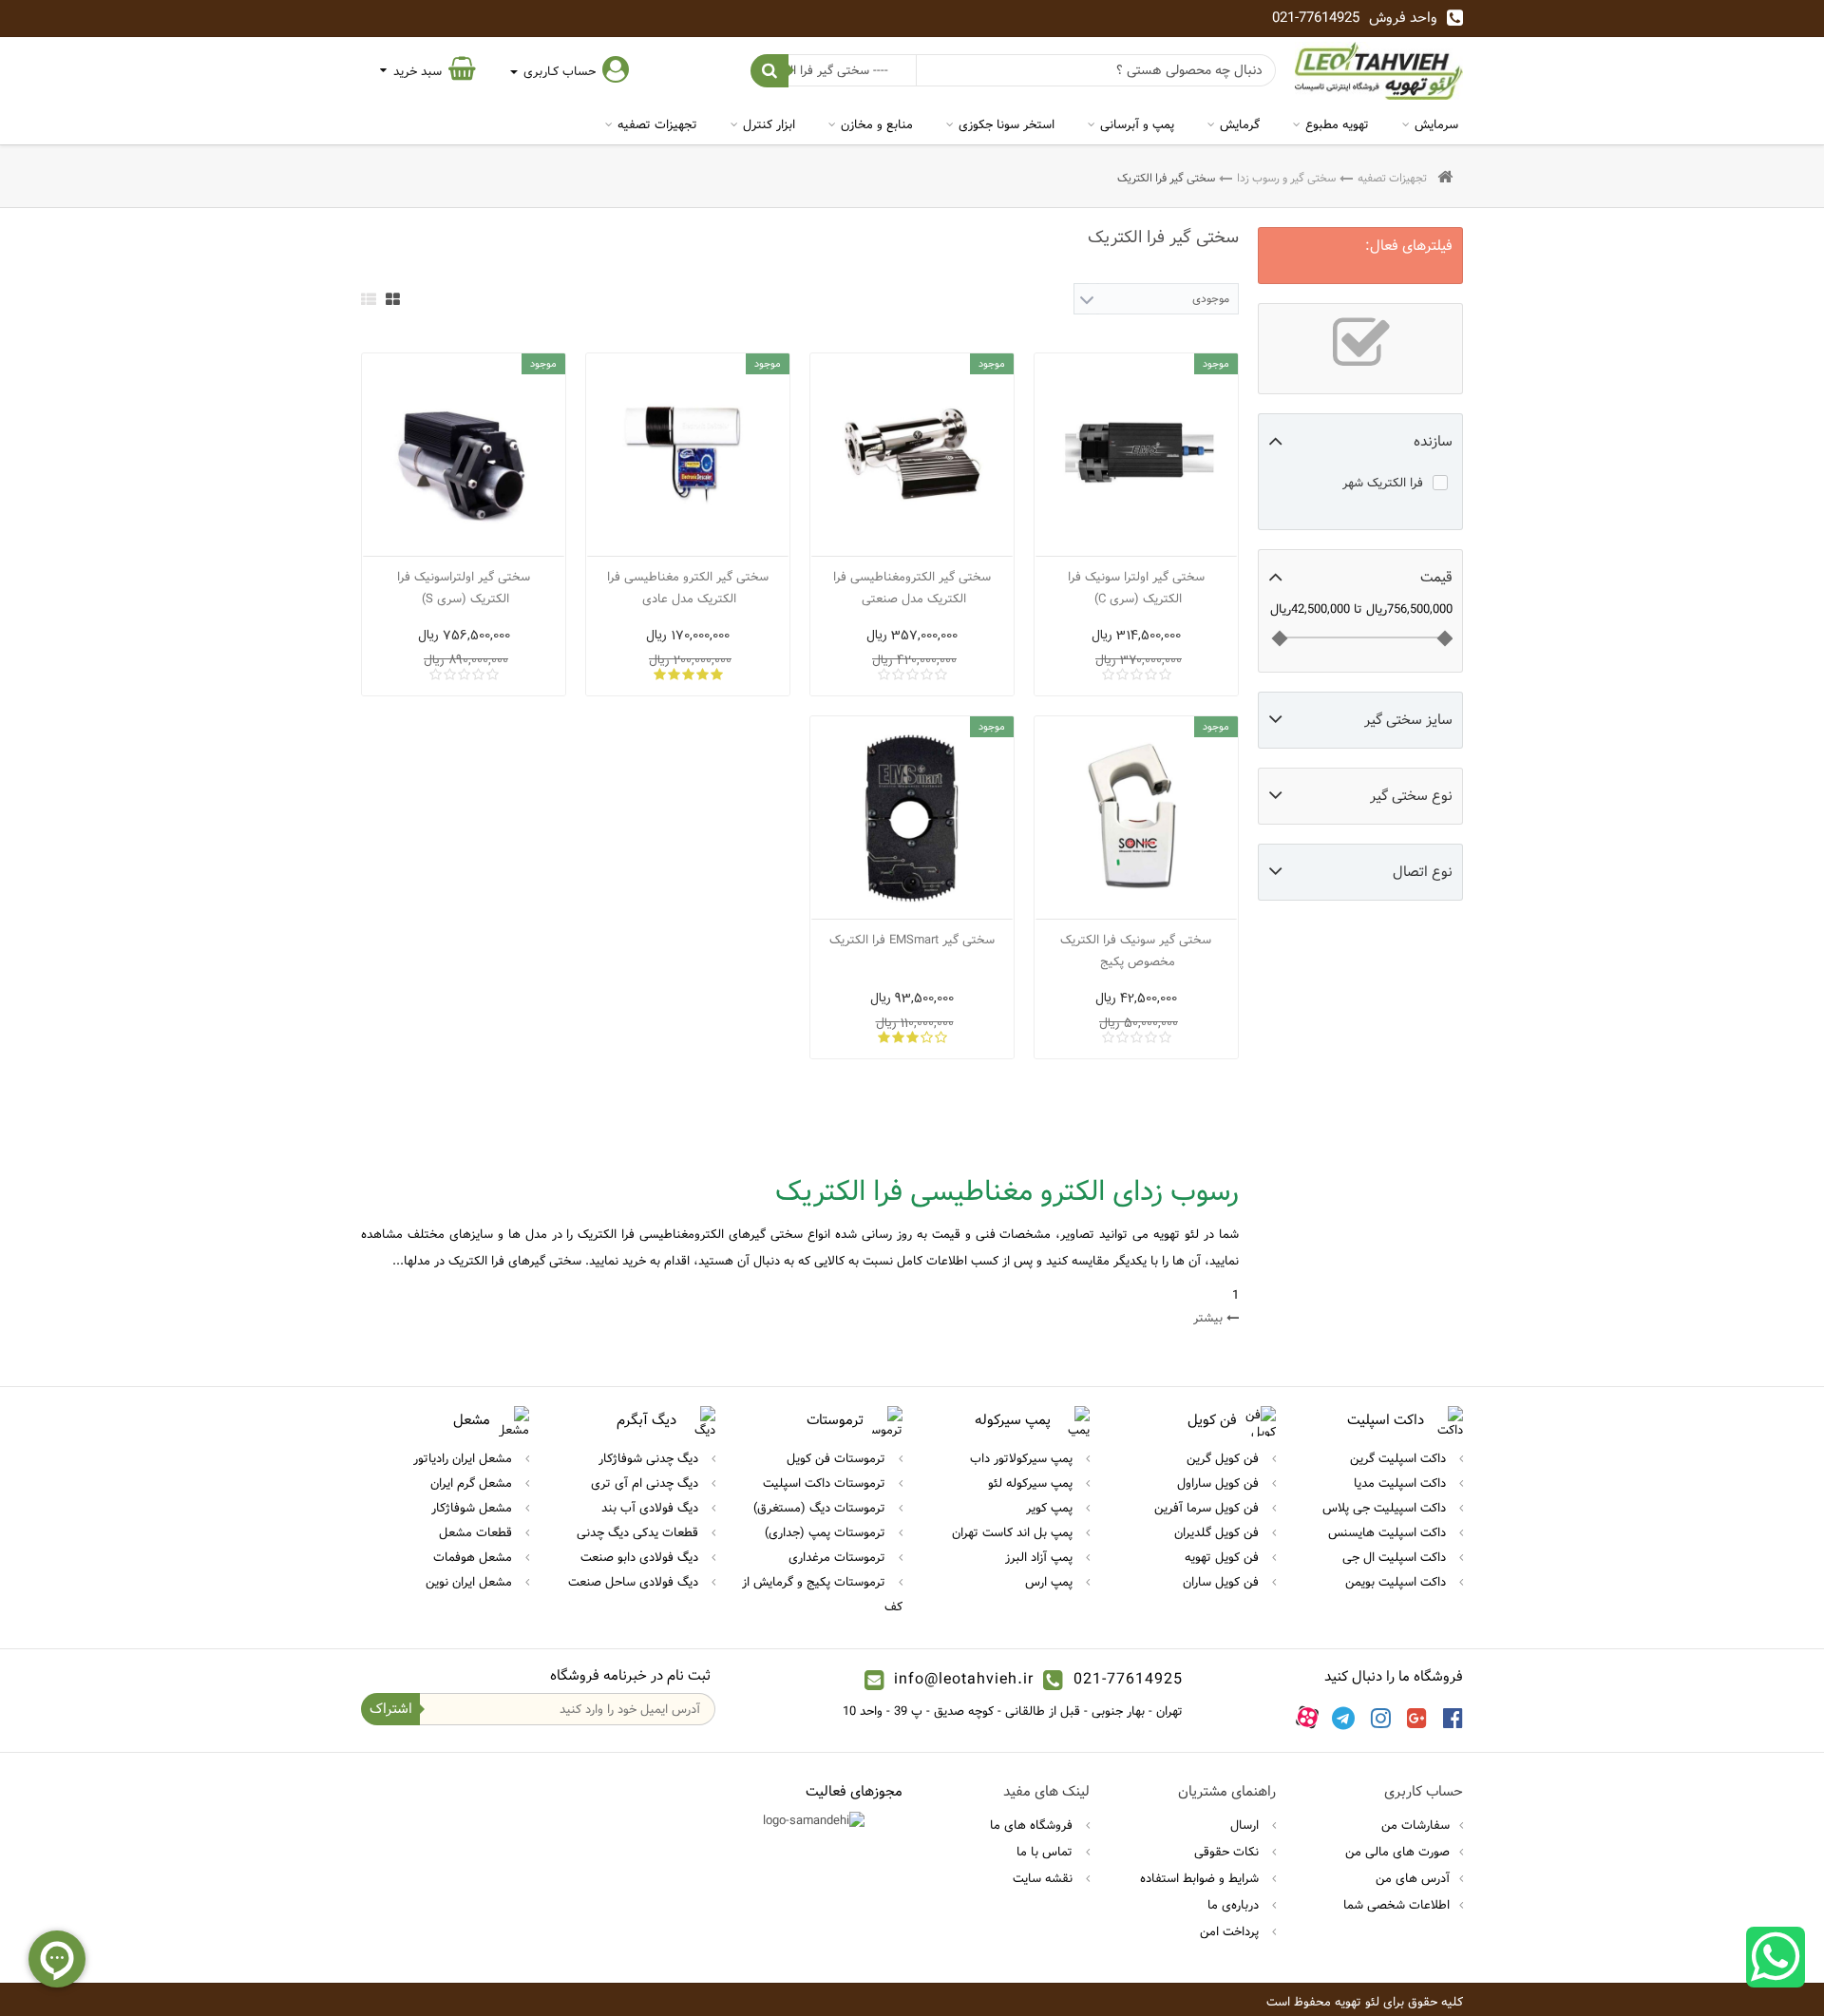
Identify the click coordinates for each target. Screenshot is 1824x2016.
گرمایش (1240, 124)
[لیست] (369, 299)
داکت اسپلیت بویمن (1397, 1582)
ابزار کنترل (769, 124)
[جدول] (393, 299)
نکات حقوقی (1228, 1852)
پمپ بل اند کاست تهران (1014, 1532)
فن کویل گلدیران (1218, 1532)
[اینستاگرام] (1381, 1718)
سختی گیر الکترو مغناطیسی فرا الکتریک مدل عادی (688, 588)
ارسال (1246, 1825)
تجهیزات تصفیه (657, 124)
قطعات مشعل (477, 1532)
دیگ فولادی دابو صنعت (641, 1557)
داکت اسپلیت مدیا (1402, 1483)
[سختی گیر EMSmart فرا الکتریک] (912, 818)
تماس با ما (1046, 1852)
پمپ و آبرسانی (1137, 124)
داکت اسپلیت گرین (1400, 1458)
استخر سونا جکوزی (1007, 124)
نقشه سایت (1045, 1878)
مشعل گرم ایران (473, 1483)
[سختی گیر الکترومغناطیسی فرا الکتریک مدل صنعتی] (912, 455)
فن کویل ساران (1223, 1582)
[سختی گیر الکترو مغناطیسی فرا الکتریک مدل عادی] (688, 455)
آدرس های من (1413, 1878)
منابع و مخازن (877, 124)
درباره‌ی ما (1235, 1905)
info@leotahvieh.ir (964, 1679)
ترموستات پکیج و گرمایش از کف (822, 1594)
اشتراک (391, 1709)
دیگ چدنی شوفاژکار (650, 1458)
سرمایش (1436, 124)
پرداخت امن (1231, 1931)
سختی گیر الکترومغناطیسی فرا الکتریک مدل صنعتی (912, 588)
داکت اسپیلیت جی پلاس (1386, 1508)
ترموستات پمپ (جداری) (827, 1532)
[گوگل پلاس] (1417, 1718)
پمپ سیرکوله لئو (1032, 1483)
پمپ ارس (1051, 1582)
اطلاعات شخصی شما (1396, 1905)
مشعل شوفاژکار (474, 1508)
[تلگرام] (1343, 1718)
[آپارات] (1307, 1718)
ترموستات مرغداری (839, 1557)
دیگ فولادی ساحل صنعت (635, 1582)
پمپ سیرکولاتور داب (1023, 1458)
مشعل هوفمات (475, 1557)
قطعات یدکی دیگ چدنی (639, 1532)
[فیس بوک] (1453, 1718)
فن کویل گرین (1225, 1458)
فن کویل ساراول (1220, 1483)
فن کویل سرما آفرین (1208, 1508)
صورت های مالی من (1397, 1852)
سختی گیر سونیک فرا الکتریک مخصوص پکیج (1136, 951)
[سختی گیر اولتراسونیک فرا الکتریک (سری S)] (464, 455)
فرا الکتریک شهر (1383, 483)
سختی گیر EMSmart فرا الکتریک (912, 940)
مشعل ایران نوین (471, 1582)
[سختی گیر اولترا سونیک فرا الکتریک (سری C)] (1136, 455)
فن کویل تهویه (1224, 1557)
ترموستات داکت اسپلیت (826, 1483)
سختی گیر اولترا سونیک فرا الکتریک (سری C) (1136, 588)
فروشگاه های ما (1033, 1825)
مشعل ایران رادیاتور (465, 1458)
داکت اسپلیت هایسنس (1389, 1532)
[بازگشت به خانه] (1445, 178)
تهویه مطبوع (1337, 124)
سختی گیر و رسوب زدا (1286, 178)
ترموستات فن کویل (838, 1458)
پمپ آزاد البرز (1041, 1557)
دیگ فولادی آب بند (652, 1508)
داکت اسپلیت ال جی (1396, 1557)
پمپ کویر (1051, 1508)
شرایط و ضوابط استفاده (1201, 1878)
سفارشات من (1415, 1825)
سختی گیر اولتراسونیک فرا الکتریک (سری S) (464, 588)
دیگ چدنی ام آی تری (646, 1483)
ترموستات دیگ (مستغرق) (821, 1508)
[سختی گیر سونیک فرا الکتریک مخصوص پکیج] (1136, 818)
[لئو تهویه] (1379, 71)
